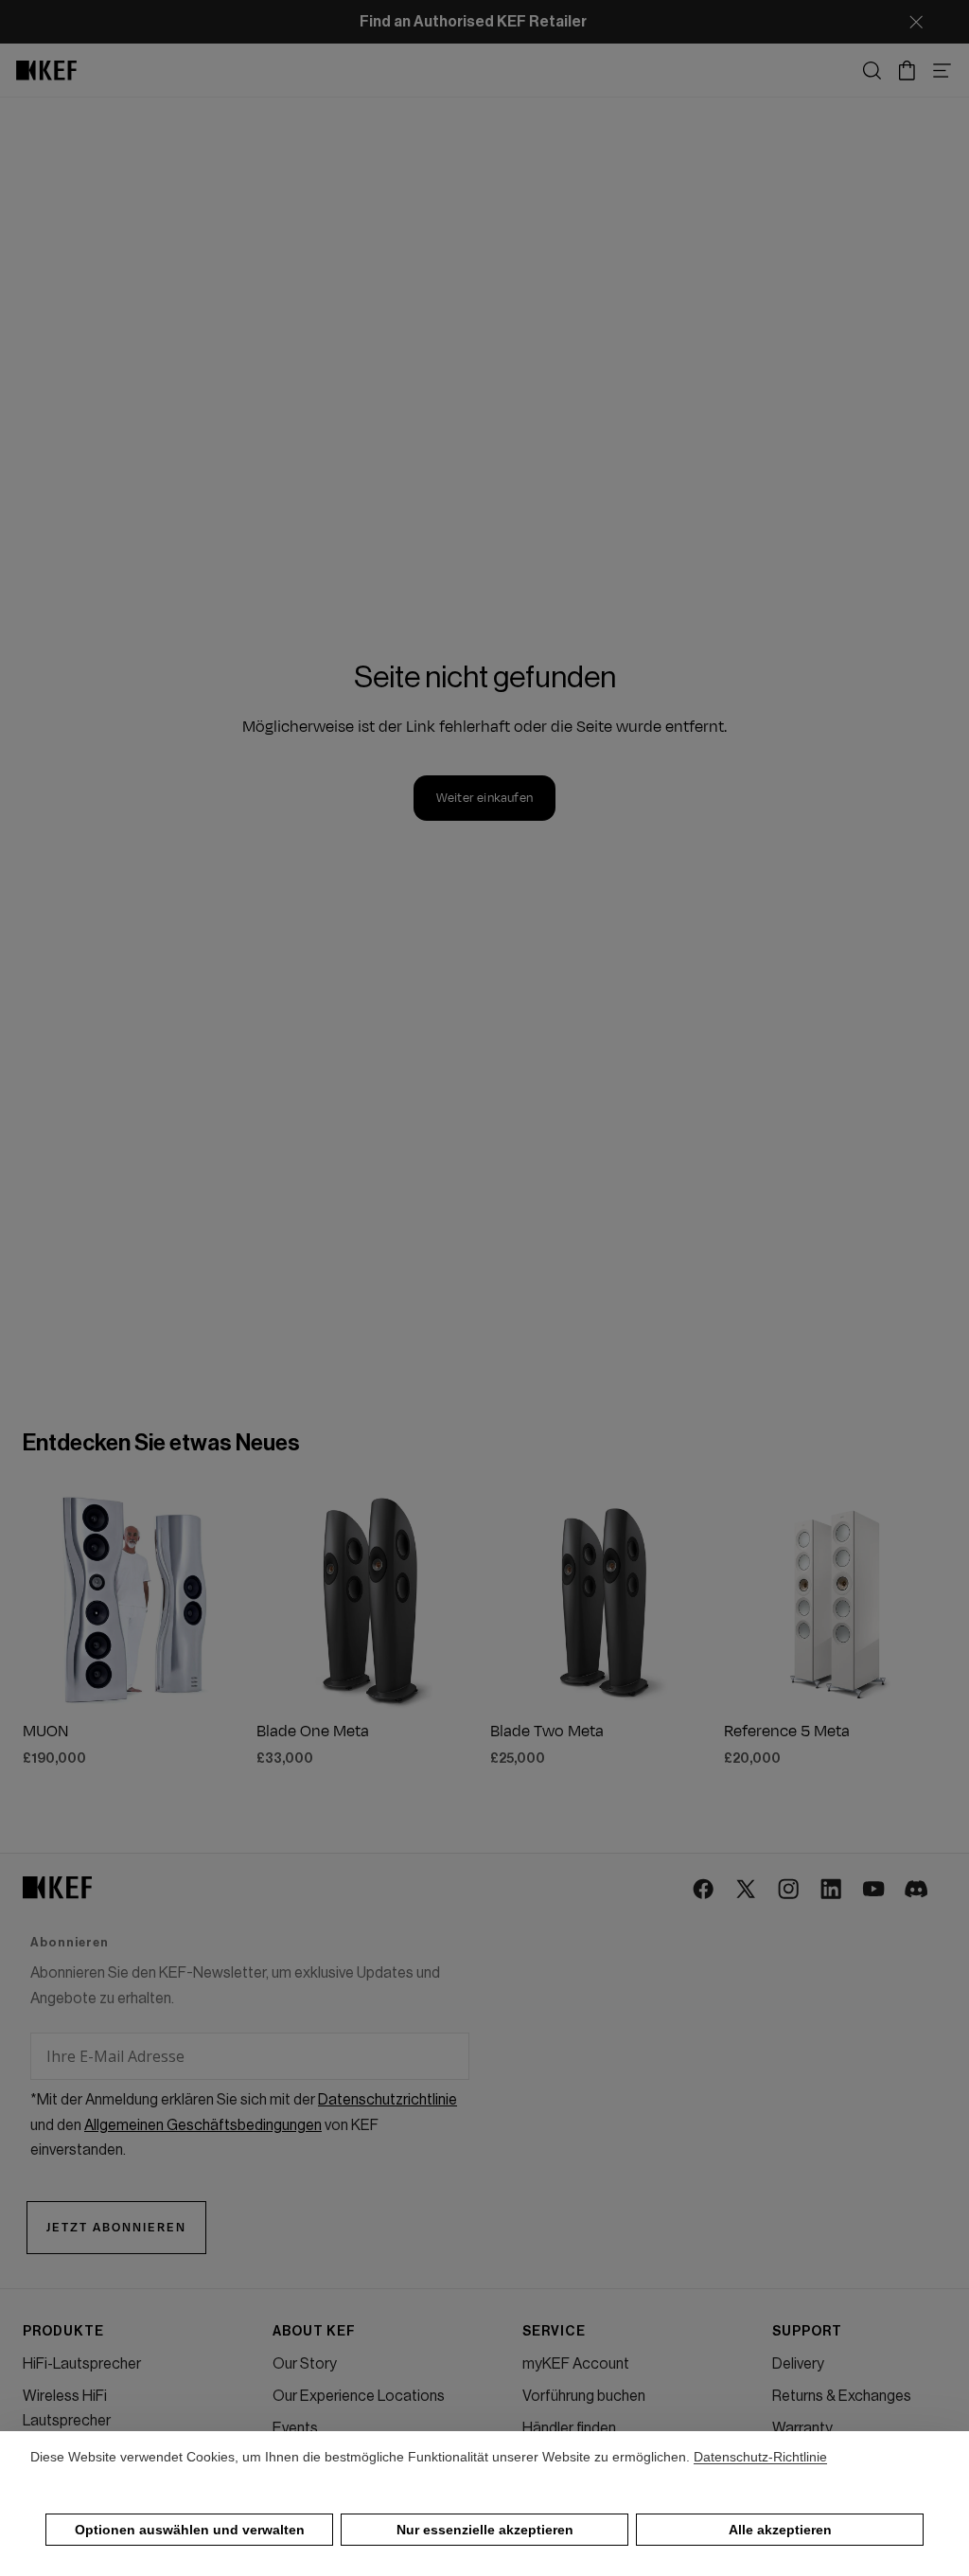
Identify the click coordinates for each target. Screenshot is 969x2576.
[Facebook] (705, 1890)
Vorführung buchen (584, 2396)
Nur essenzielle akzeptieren (485, 2530)
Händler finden (569, 2428)
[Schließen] (916, 22)
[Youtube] (875, 1890)
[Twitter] (747, 1890)
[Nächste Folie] (224, 1599)
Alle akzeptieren (780, 2530)
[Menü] (942, 71)
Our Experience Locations (359, 2396)
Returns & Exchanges (842, 2396)
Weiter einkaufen (484, 798)
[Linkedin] (832, 1890)
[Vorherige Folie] (44, 1599)
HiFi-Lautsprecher (82, 2364)
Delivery (798, 2364)
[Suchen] (872, 71)
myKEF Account (576, 2364)
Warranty (802, 2428)
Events (295, 2428)
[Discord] (917, 1890)
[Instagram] (790, 1890)
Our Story (305, 2364)
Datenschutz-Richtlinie (760, 2457)
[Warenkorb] (907, 71)
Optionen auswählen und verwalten (190, 2530)
